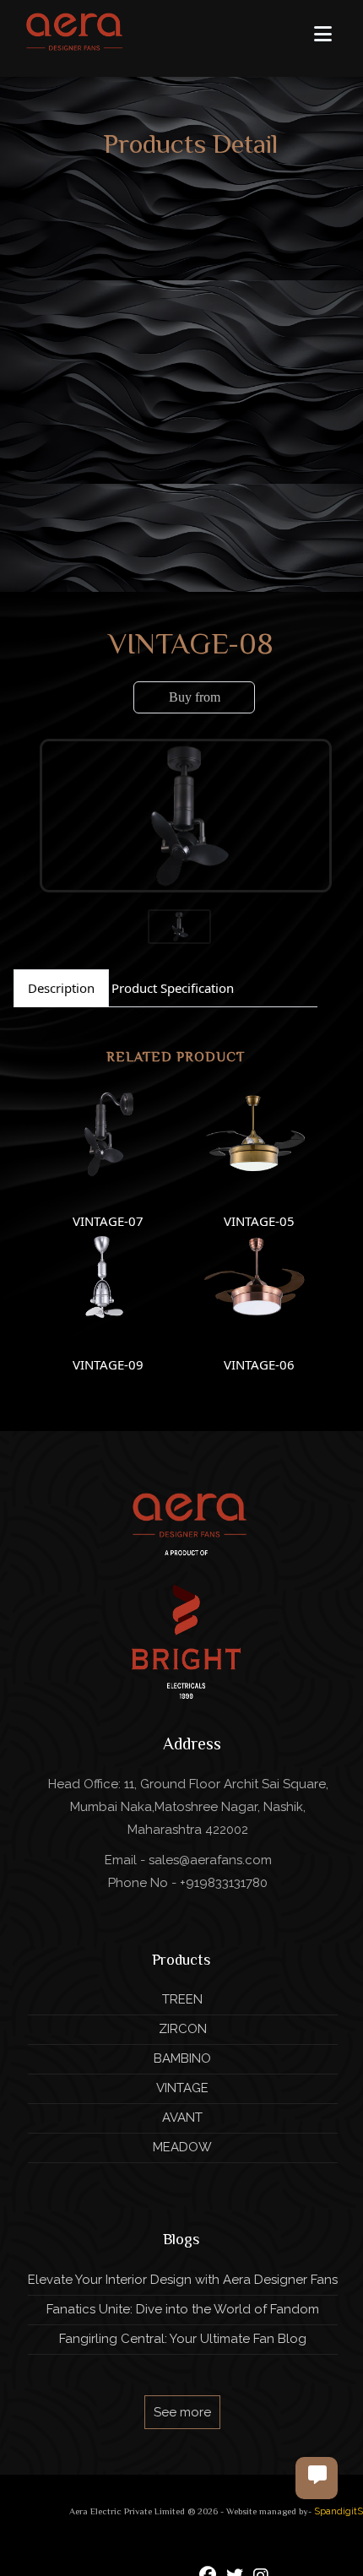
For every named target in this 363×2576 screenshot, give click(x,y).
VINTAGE (182, 2088)
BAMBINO (182, 2058)
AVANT (182, 2118)
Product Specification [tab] (173, 988)
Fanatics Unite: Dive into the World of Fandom (183, 2309)
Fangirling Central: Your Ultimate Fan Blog (183, 2339)
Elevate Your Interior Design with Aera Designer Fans (183, 2280)
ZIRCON (183, 2029)
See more (182, 2412)
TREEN (182, 1999)
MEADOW (182, 2147)
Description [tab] (61, 988)
